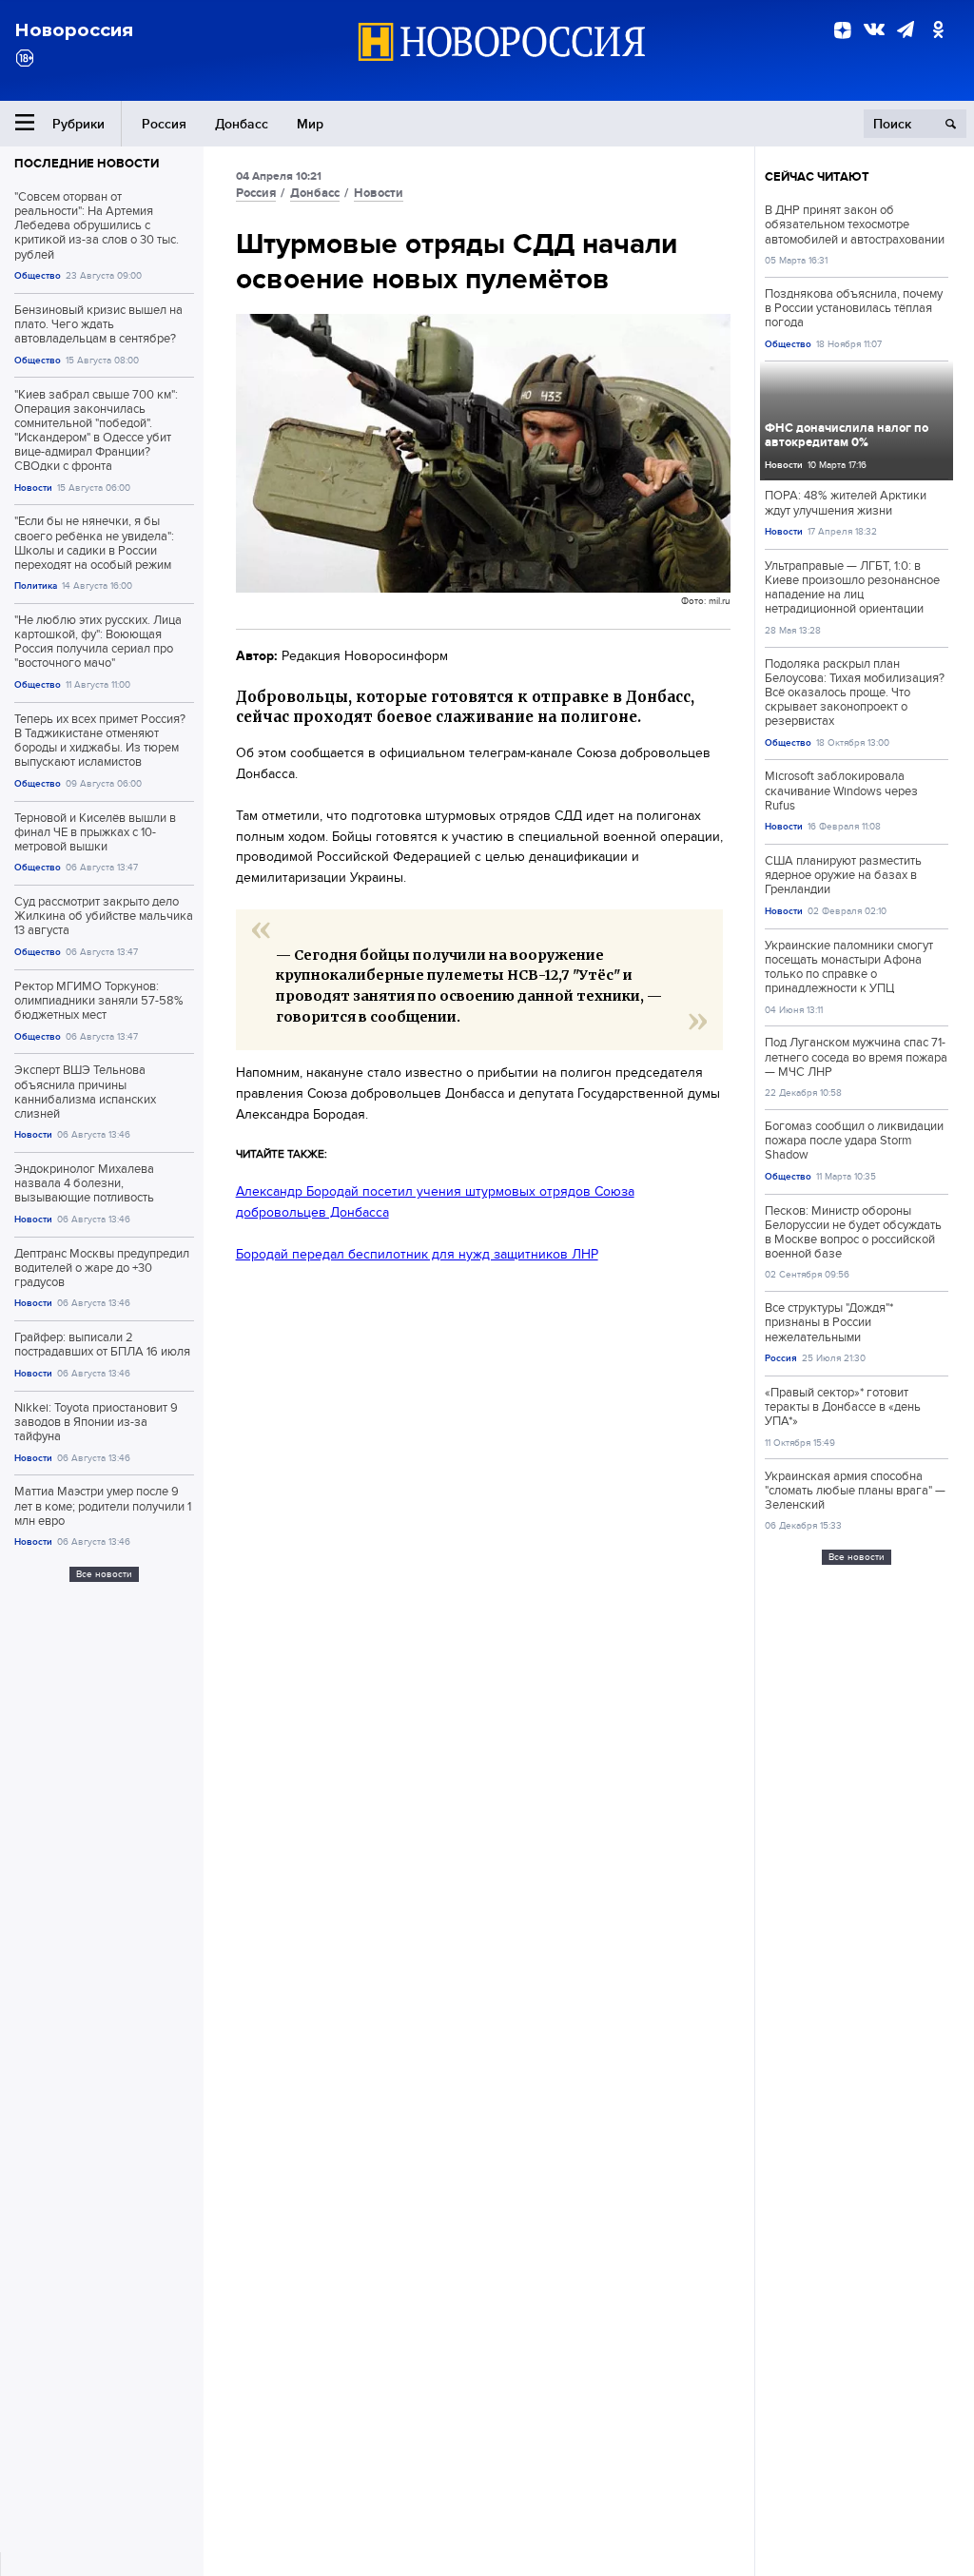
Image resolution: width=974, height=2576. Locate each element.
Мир (310, 124)
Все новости (104, 1574)
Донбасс (242, 124)
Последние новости (87, 163)
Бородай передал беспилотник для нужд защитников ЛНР (417, 1254)
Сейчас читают (817, 176)
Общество (38, 275)
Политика (36, 585)
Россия (164, 124)
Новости (33, 488)
